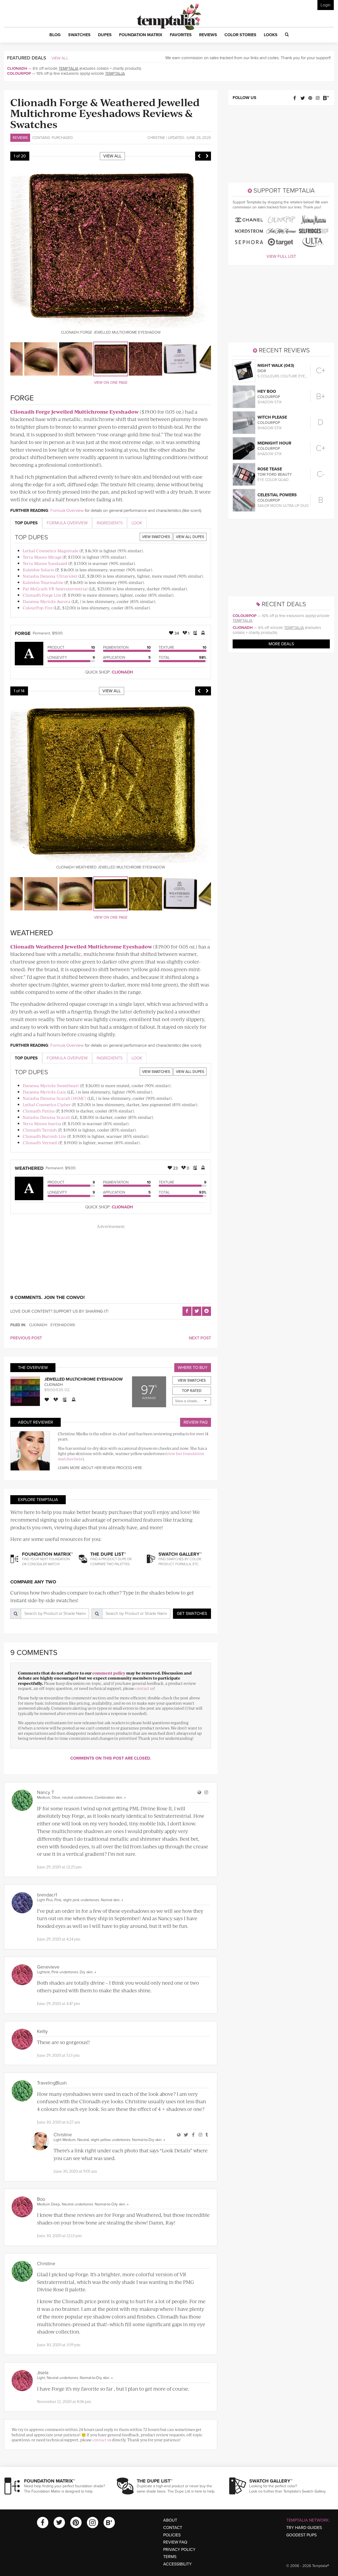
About (170, 2520)
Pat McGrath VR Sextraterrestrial (55, 589)
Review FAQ (196, 1422)
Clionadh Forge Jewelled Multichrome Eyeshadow (74, 412)
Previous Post (26, 1338)
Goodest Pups (301, 2535)
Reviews (20, 138)
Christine (156, 138)
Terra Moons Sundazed (45, 563)
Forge (23, 633)
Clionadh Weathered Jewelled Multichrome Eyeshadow (81, 946)
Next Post (200, 1338)
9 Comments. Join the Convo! (48, 1297)
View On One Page (111, 383)
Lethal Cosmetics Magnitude (51, 551)
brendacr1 (47, 1895)
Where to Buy (193, 1368)
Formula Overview (67, 511)
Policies (172, 2535)
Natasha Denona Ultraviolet (50, 576)
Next (207, 156)
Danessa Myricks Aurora (47, 601)
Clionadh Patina (39, 1111)
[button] (55, 35)
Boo (41, 2199)
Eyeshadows (63, 1325)
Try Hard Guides (304, 2528)
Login (326, 5)
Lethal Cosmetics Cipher (47, 1104)
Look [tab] (137, 523)
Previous (199, 156)
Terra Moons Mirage (42, 557)
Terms (170, 2557)
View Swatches (156, 537)
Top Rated (192, 1391)
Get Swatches (192, 1614)
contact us (145, 1688)
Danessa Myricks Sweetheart (51, 1085)
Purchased (62, 138)
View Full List (281, 256)
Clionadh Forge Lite (42, 595)
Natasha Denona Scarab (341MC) (55, 1098)
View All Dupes (190, 537)
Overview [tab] (67, 523)
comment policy (109, 1673)
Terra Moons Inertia (42, 1123)
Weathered (29, 1168)
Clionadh (17, 68)
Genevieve (48, 1967)
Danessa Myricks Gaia (44, 1092)
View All (60, 58)
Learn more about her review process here (100, 1468)
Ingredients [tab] (110, 523)
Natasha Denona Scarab (46, 1117)
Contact (173, 2528)
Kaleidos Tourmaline (43, 582)
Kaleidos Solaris (38, 570)
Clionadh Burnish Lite (44, 1136)
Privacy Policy (179, 2550)
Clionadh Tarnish (40, 1130)
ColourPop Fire (38, 608)
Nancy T (46, 1792)
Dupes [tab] (26, 523)
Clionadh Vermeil (40, 1142)
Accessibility (177, 2564)
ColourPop (19, 73)
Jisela (43, 2373)
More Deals (281, 644)
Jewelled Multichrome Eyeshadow (84, 1379)
